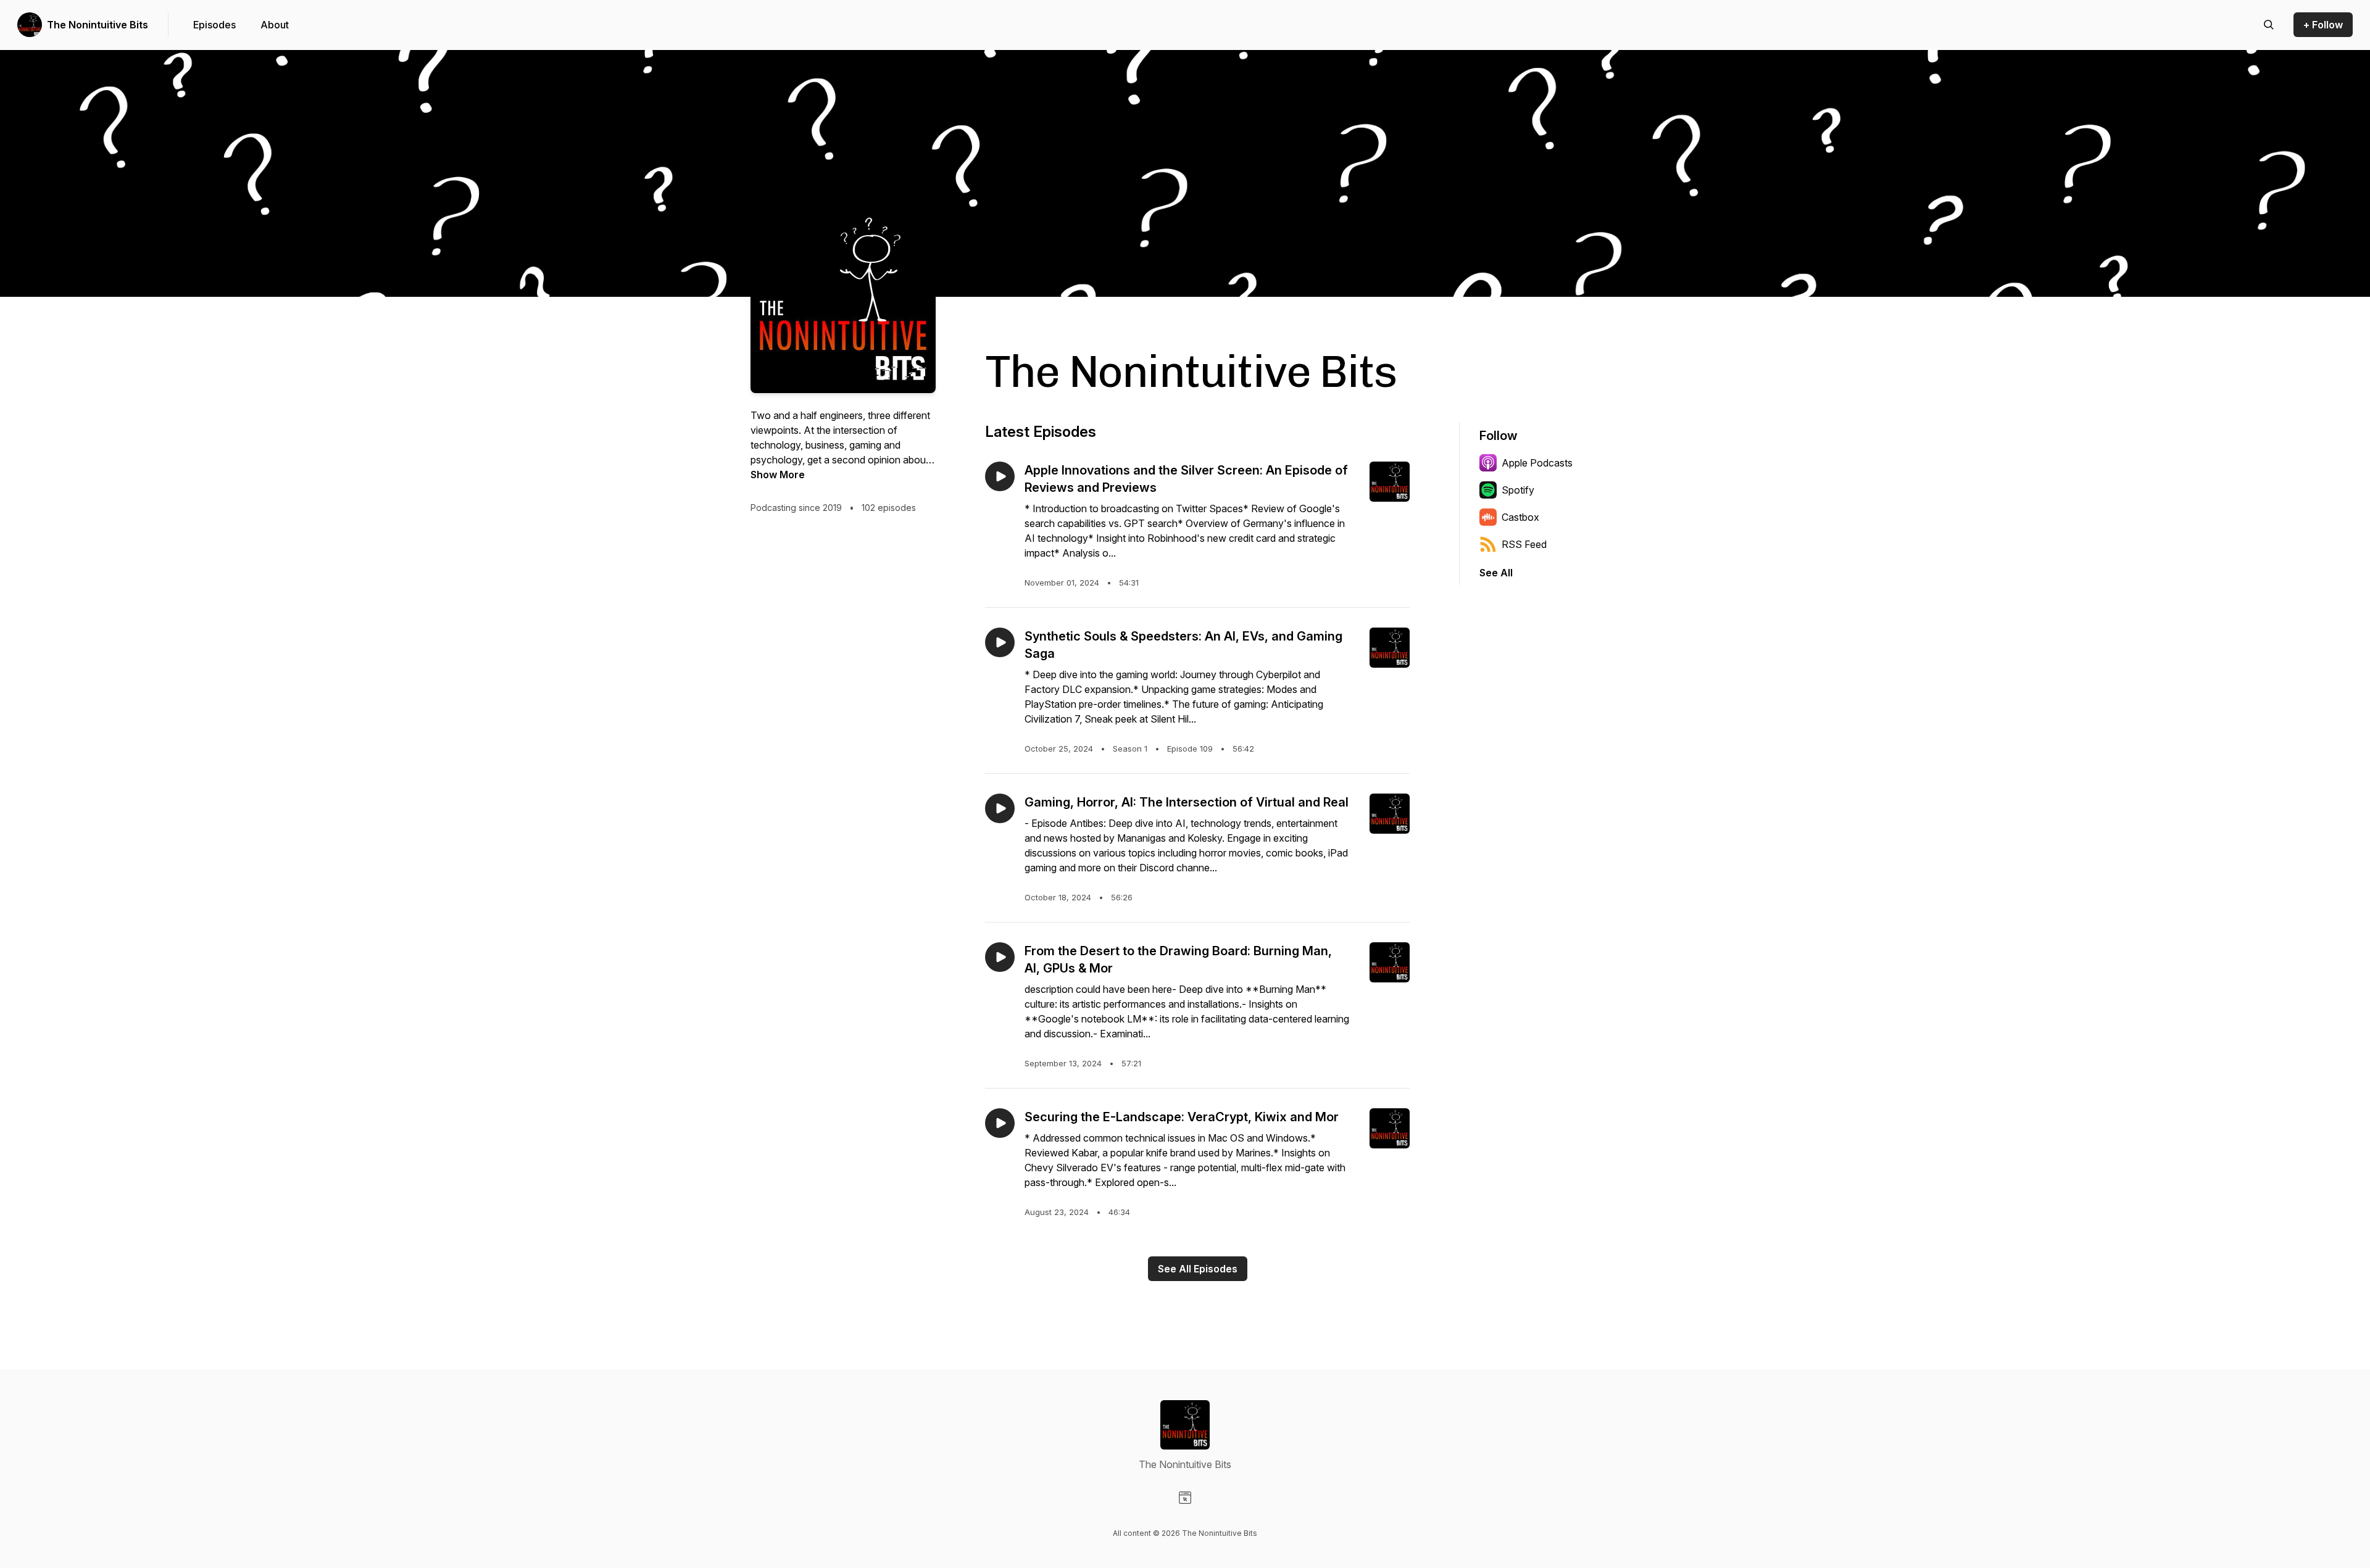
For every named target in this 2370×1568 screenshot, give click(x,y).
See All (1496, 573)
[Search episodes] (2269, 25)
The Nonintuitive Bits (98, 25)
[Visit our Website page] (1185, 1498)
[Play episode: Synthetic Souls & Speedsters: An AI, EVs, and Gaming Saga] (1000, 642)
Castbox (1520, 517)
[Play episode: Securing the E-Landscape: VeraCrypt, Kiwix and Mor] (1000, 1123)
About (275, 25)
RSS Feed (1524, 544)
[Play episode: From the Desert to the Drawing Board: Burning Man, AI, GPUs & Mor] (1000, 957)
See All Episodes (1198, 1269)
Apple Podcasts (1537, 463)
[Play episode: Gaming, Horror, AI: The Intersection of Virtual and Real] (1000, 808)
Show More (778, 475)
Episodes (214, 25)
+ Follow (2323, 25)
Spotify (1518, 490)
